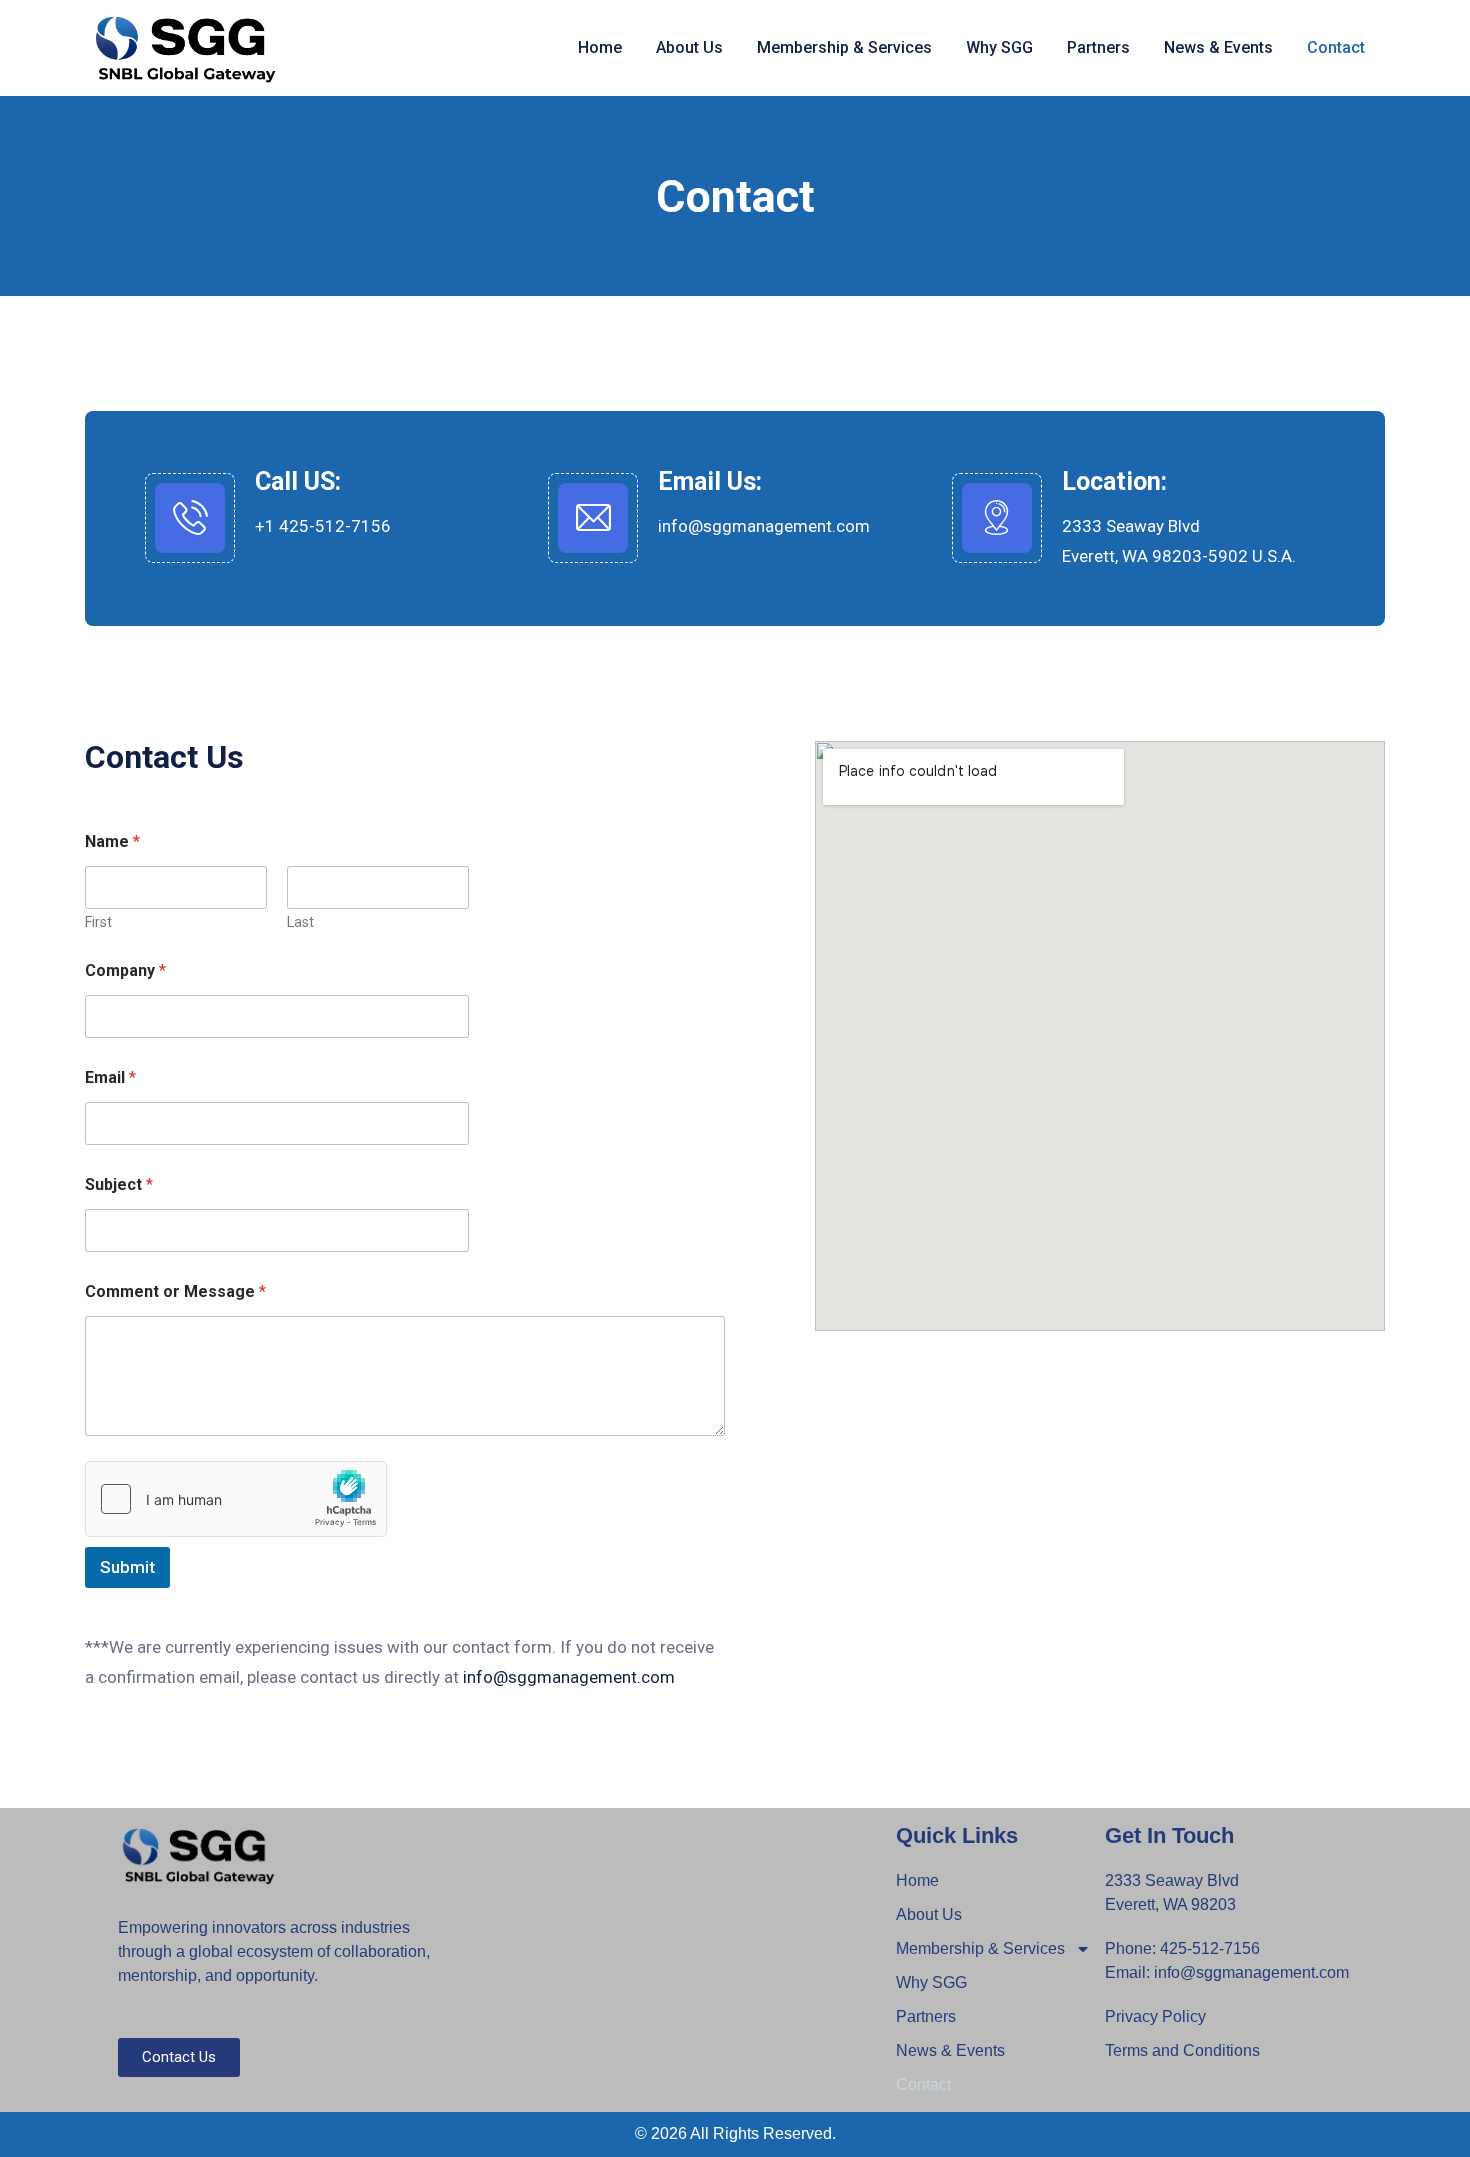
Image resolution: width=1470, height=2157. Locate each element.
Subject (119, 1184)
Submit (127, 1567)
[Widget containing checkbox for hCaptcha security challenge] (236, 1499)
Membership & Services (844, 47)
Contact (1336, 47)
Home (600, 47)
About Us (689, 47)
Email (110, 1077)
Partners (1098, 47)
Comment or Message (175, 1291)
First (98, 922)
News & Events (1218, 47)
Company (125, 970)
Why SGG (999, 47)
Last (300, 922)
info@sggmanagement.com (764, 526)
